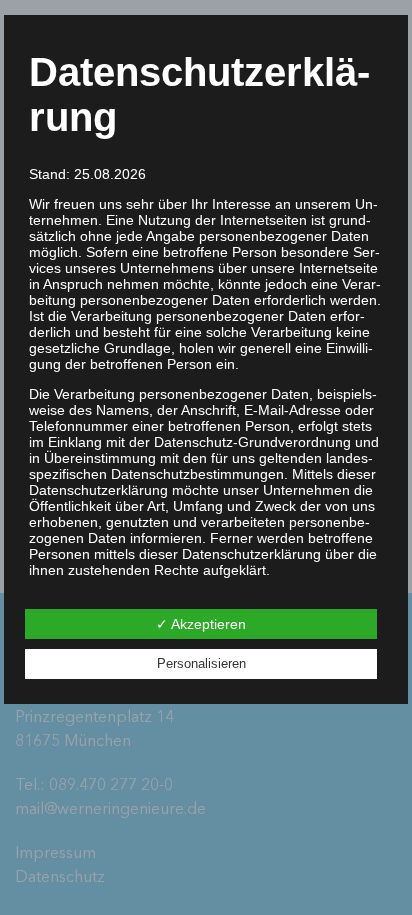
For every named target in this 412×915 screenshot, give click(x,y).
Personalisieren (201, 663)
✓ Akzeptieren (201, 624)
